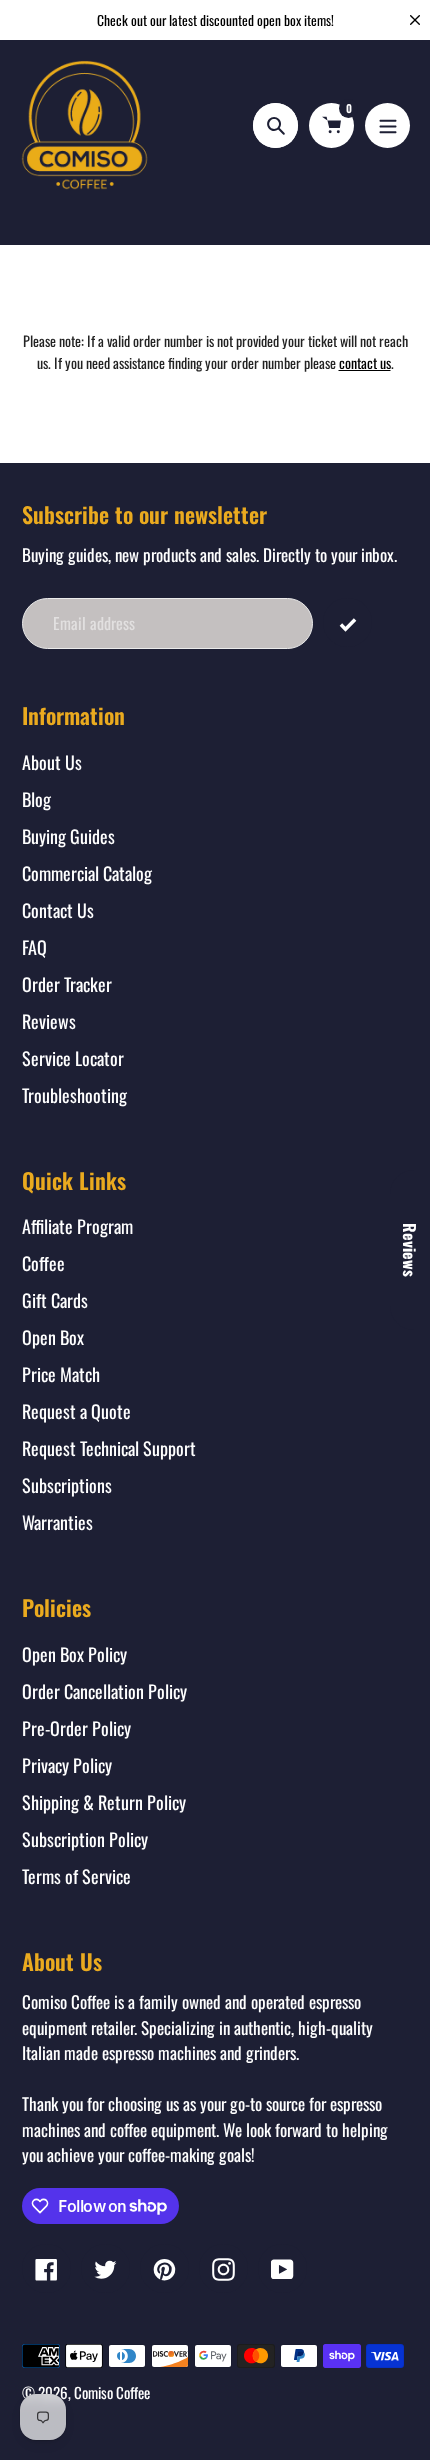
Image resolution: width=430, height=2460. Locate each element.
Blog (36, 799)
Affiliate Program (77, 1226)
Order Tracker (67, 984)
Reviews (49, 1021)
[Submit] (347, 622)
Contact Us (58, 910)
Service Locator (73, 1058)
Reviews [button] (410, 1250)
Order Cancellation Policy (104, 1691)
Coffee (43, 1263)
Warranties (57, 1522)
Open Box (53, 1337)
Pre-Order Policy (76, 1728)
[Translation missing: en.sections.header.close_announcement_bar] (415, 20)
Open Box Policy (74, 1654)
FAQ (34, 947)
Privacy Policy (67, 1765)
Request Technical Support (109, 1448)
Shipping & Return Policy (104, 1802)
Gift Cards (55, 1300)
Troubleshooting (74, 1095)
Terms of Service (76, 1876)
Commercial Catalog (87, 873)
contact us (365, 362)
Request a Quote (76, 1411)
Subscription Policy (85, 1839)
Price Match (61, 1374)
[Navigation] (387, 125)
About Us (52, 762)
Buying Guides (68, 836)
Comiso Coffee (112, 2392)
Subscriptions (67, 1485)
